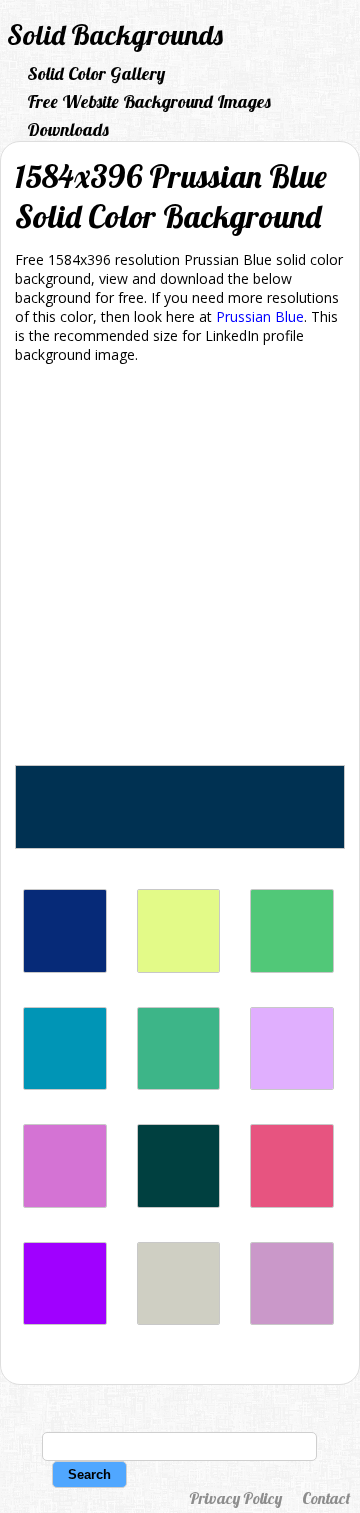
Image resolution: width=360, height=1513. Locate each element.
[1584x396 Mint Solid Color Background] (179, 1084)
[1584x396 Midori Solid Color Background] (179, 967)
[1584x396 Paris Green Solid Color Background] (292, 967)
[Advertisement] (180, 568)
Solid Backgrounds (115, 34)
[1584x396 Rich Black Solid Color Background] (179, 1202)
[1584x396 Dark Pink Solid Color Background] (292, 1202)
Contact (326, 1498)
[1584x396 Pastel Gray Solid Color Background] (179, 1319)
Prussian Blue (260, 316)
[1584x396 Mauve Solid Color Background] (292, 1084)
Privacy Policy (235, 1498)
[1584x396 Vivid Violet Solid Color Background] (65, 1319)
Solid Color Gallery (96, 73)
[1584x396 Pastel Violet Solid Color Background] (292, 1319)
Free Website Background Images (149, 101)
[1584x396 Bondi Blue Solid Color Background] (65, 1084)
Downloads (68, 129)
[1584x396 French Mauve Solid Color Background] (65, 1202)
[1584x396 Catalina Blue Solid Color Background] (65, 967)
